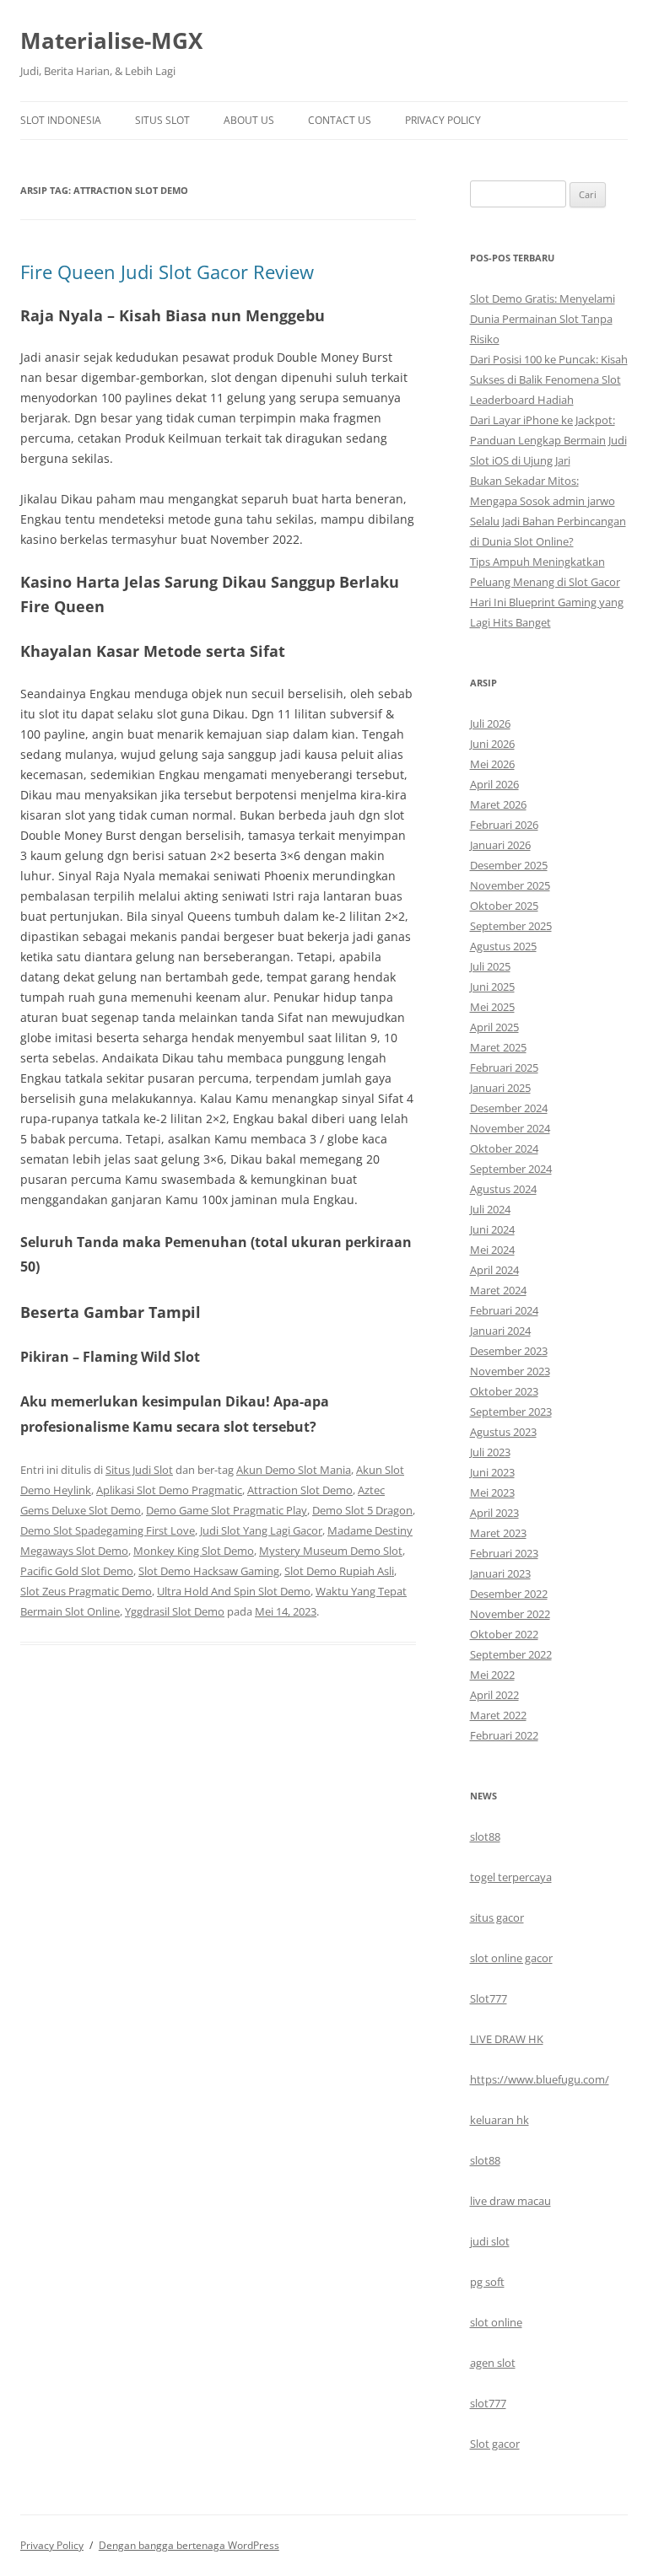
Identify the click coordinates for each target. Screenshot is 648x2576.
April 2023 (494, 1513)
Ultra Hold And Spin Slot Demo (234, 1591)
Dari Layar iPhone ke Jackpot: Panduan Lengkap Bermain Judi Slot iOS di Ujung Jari (548, 440)
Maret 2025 (498, 1047)
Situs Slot (162, 120)
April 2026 (494, 784)
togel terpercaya (511, 1877)
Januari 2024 (500, 1331)
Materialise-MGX (111, 40)
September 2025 (511, 926)
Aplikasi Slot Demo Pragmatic (169, 1490)
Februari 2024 (504, 1310)
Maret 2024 (498, 1290)
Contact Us (340, 120)
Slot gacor (495, 2444)
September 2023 (511, 1412)
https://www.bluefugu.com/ (540, 2079)
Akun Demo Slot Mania (294, 1470)
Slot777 (489, 1998)
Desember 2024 (509, 1108)
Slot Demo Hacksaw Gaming (209, 1571)
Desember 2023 (509, 1351)
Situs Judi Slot (139, 1470)
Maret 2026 (498, 804)
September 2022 (511, 1654)
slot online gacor (511, 1958)
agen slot (493, 2363)
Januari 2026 (500, 845)
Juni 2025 (492, 987)
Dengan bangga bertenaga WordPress (189, 2545)
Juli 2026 (490, 723)
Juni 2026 (492, 744)
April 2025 (494, 1027)
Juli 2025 (490, 966)
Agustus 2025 (503, 946)
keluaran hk (499, 2120)
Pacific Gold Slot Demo (77, 1571)
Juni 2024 (492, 1229)
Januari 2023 (500, 1573)
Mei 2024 (492, 1250)
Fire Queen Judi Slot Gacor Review (167, 272)
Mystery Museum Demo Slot (331, 1551)
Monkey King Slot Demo (194, 1551)
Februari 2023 (504, 1553)
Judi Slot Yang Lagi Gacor (261, 1530)
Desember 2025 (509, 865)
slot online (496, 2322)
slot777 (488, 2403)
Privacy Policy (443, 120)
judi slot (490, 2241)
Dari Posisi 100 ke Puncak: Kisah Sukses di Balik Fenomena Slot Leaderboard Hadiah (549, 379)
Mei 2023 (492, 1492)
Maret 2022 (498, 1715)
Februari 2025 (504, 1068)
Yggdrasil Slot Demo (175, 1611)
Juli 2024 (490, 1209)
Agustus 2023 (503, 1432)
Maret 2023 (498, 1533)
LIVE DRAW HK (507, 2039)
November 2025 (510, 885)
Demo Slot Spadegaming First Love (108, 1530)
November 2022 (510, 1614)
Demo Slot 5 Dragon (362, 1510)
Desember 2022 (509, 1594)
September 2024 (511, 1169)
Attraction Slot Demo (300, 1490)
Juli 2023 (490, 1452)
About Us (249, 120)
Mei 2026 (492, 764)
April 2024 (494, 1270)
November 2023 (510, 1371)
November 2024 (510, 1128)
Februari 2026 (504, 825)
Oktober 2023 (504, 1391)
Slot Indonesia (61, 120)
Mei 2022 (492, 1675)
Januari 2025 (500, 1088)
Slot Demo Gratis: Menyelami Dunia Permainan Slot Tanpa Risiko (543, 319)
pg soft (487, 2282)
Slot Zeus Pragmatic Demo (86, 1591)
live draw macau (510, 2201)
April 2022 (494, 1695)
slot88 (485, 1837)
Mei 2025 (492, 1007)
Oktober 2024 (504, 1148)
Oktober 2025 (504, 906)
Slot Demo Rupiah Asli (339, 1571)
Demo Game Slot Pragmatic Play (227, 1510)
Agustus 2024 (503, 1189)
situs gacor (497, 1917)
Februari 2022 (504, 1735)
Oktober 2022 (504, 1634)
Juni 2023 (492, 1472)
